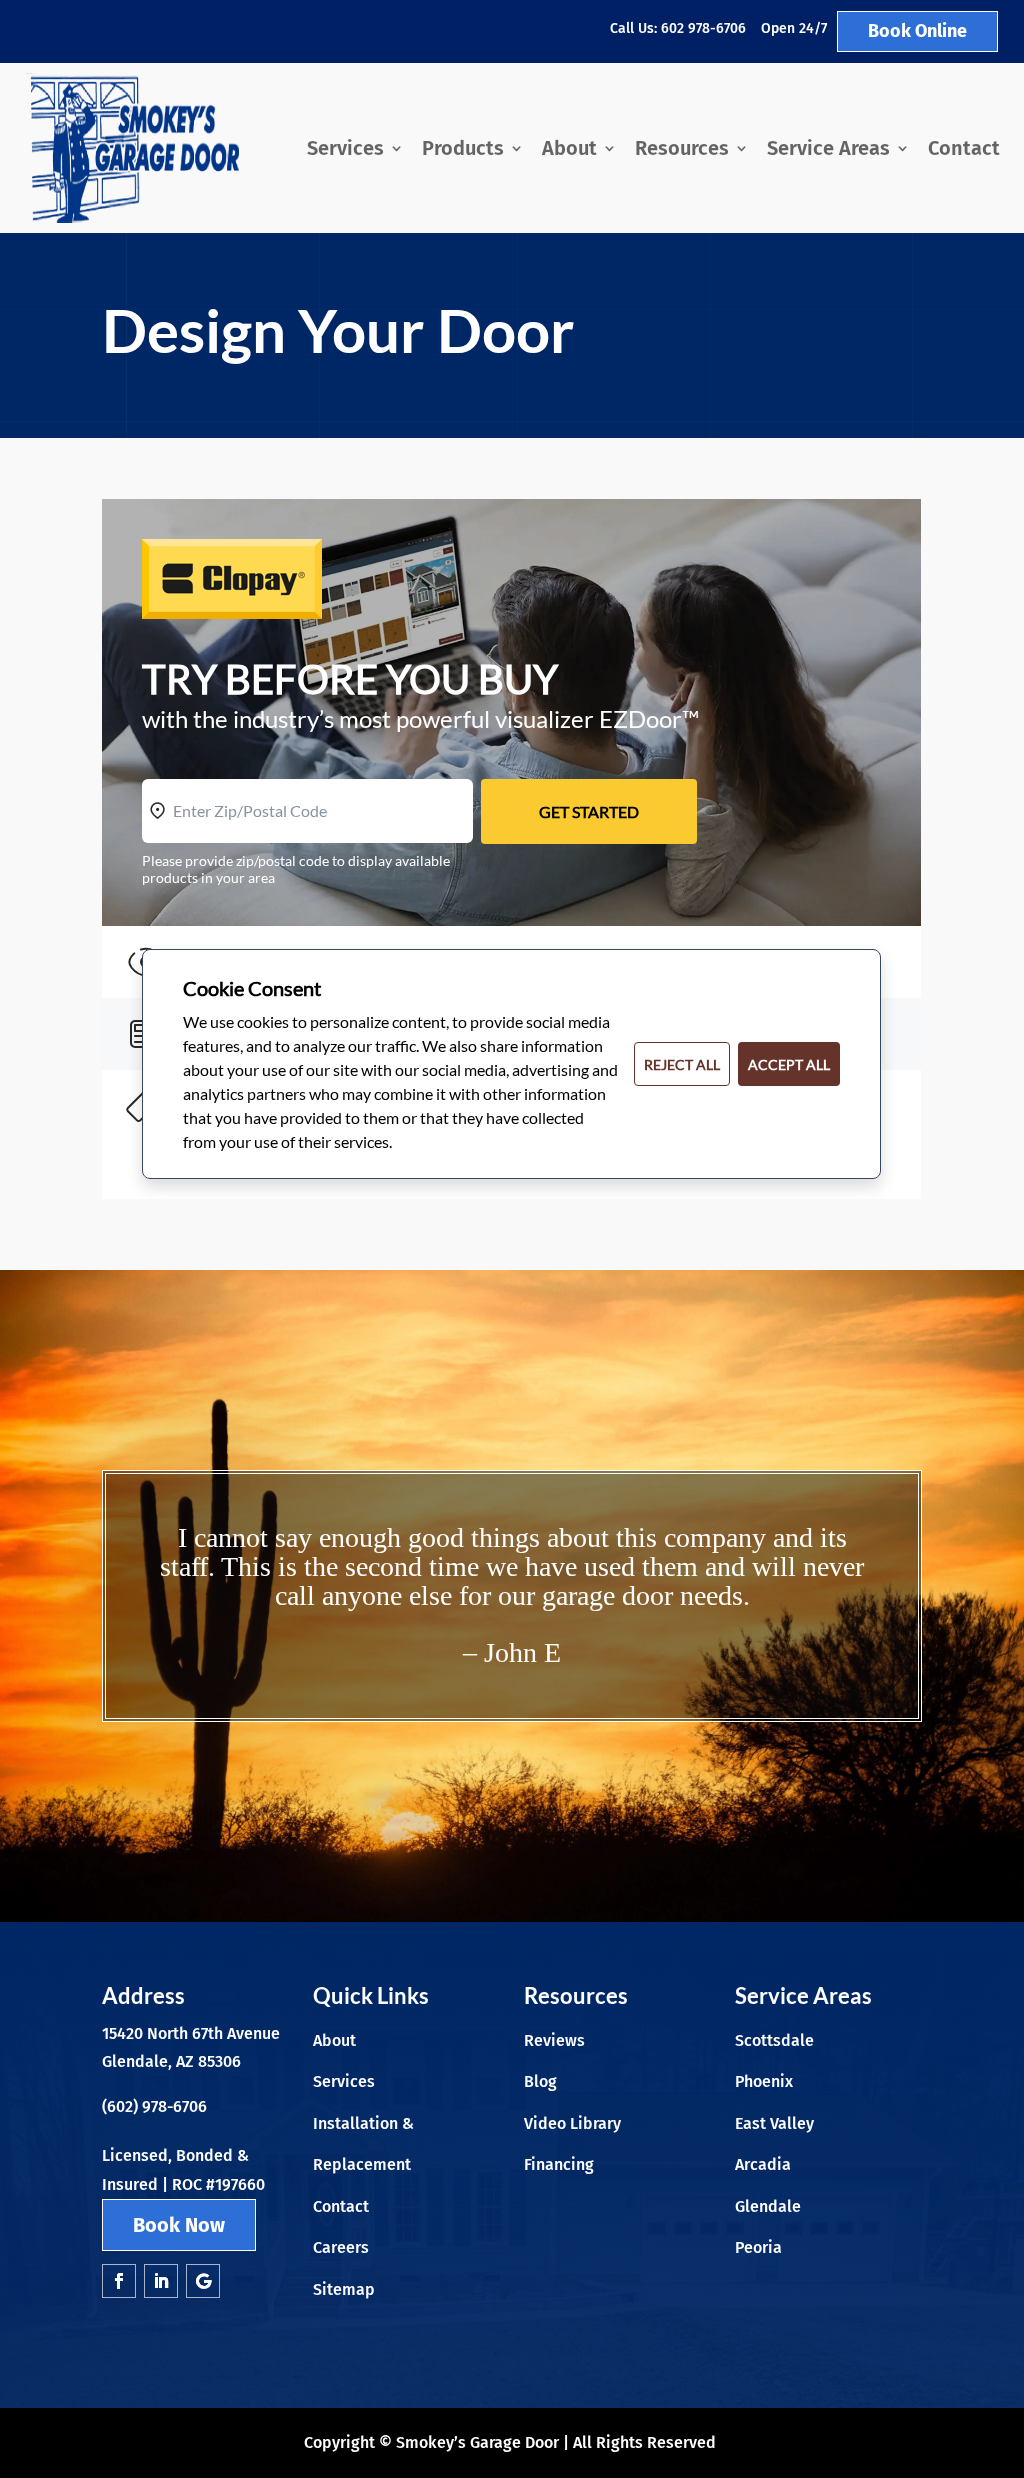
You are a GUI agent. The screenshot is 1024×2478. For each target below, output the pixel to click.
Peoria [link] (758, 2247)
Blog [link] (540, 2081)
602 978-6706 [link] (703, 28)
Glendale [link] (768, 2206)
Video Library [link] (572, 2123)
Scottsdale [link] (774, 2040)
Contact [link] (964, 148)
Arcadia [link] (763, 2164)
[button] (119, 2281)
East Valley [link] (774, 2123)
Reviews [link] (554, 2040)
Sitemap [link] (344, 2289)
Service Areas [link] (828, 148)
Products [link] (463, 148)
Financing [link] (559, 2164)
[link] (132, 148)
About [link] (569, 148)
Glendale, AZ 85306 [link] (171, 2061)
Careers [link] (341, 2247)
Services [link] (345, 148)
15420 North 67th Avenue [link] (191, 2033)
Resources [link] (682, 148)
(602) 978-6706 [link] (154, 2106)
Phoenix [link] (764, 2081)
